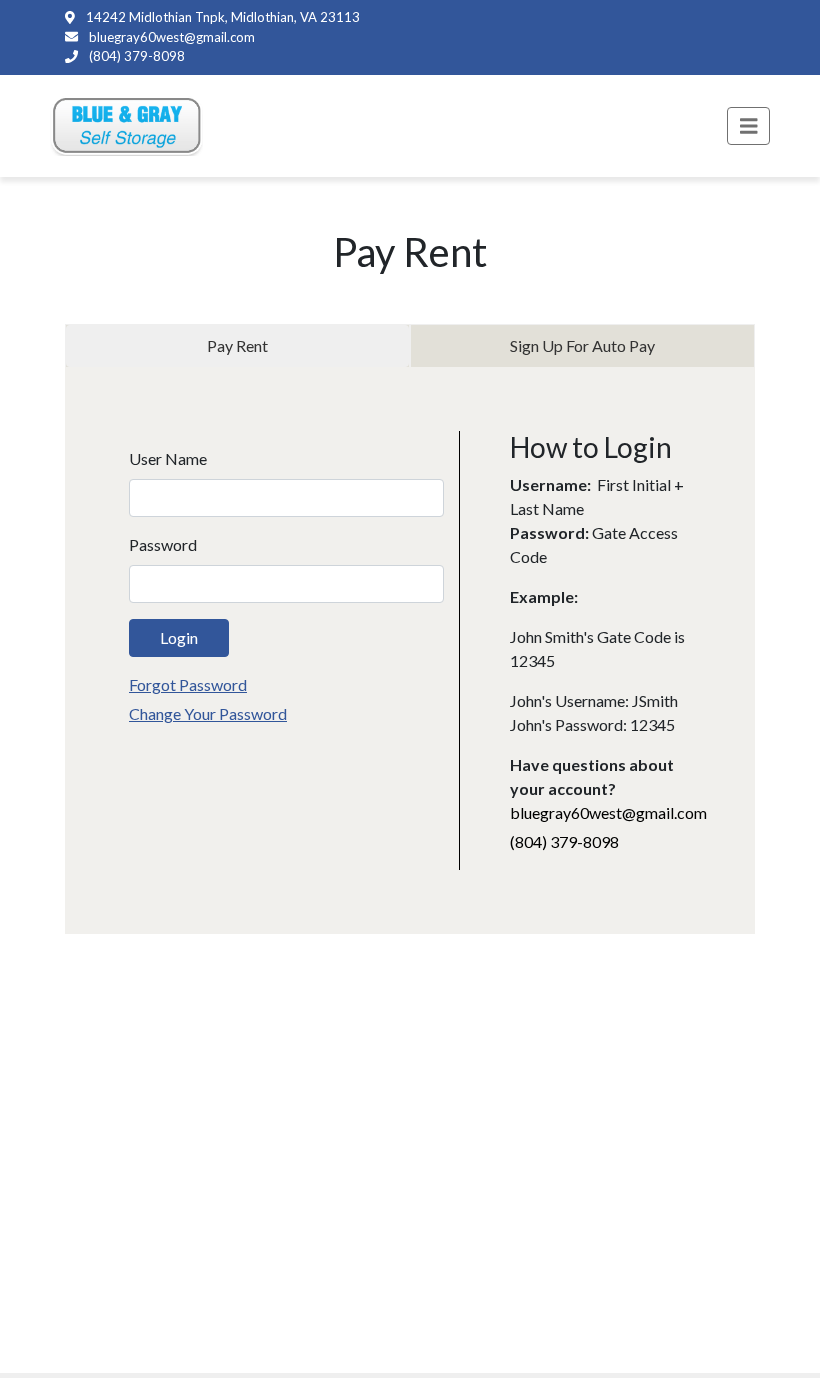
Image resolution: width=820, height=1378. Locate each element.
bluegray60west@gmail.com (170, 37)
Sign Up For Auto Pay (582, 345)
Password (163, 544)
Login (179, 637)
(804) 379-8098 (135, 56)
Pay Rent (237, 345)
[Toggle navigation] (749, 126)
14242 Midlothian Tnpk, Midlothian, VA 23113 (221, 17)
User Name (168, 458)
